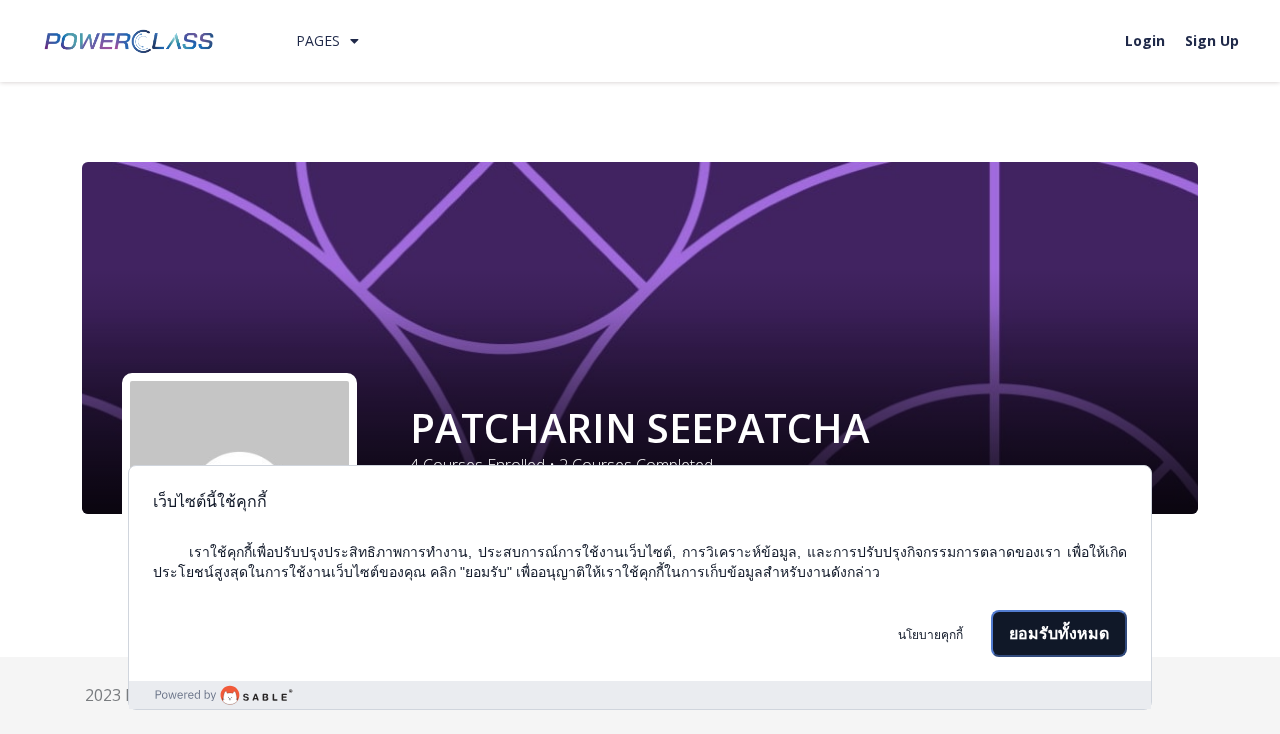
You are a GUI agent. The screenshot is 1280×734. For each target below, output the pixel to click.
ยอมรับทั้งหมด (1059, 633)
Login (1145, 40)
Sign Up (1212, 40)
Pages (318, 40)
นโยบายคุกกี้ (930, 635)
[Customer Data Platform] (640, 695)
